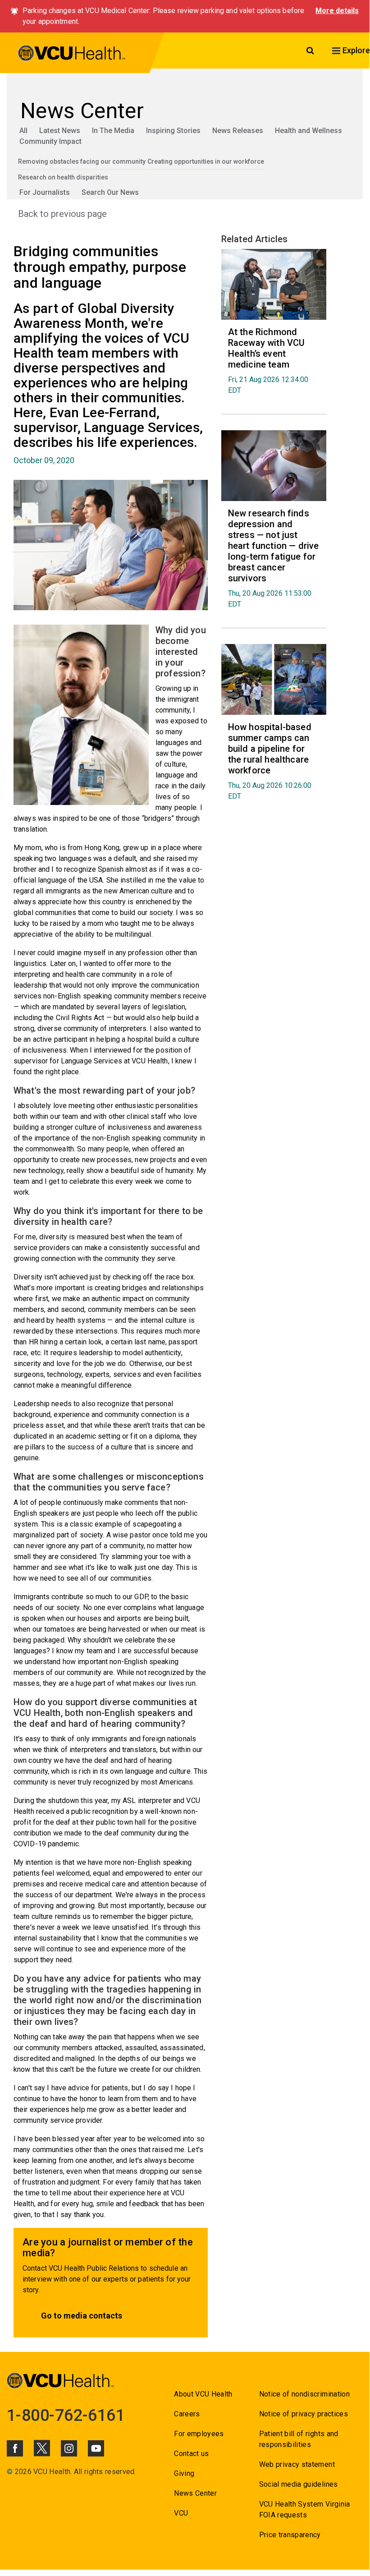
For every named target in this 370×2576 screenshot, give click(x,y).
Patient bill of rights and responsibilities (299, 2439)
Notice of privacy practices (304, 2414)
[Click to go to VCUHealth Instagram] (69, 2448)
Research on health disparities (63, 177)
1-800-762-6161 (66, 2415)
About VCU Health (203, 2394)
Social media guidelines (299, 2484)
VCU (181, 2513)
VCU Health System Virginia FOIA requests (305, 2509)
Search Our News (110, 192)
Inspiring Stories (173, 131)
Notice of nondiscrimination (304, 2394)
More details (337, 11)
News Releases (238, 131)
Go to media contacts (82, 2316)
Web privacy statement (297, 2464)
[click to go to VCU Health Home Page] (72, 55)
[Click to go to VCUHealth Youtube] (96, 2448)
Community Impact (50, 141)
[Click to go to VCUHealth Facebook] (15, 2448)
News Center (195, 2493)
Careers (187, 2414)
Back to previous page (62, 214)
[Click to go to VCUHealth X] (42, 2448)
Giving (184, 2473)
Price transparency (290, 2535)
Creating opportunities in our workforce (206, 161)
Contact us (191, 2454)
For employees (199, 2434)
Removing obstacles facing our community (82, 161)
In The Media (113, 131)
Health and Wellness (308, 131)
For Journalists (45, 192)
